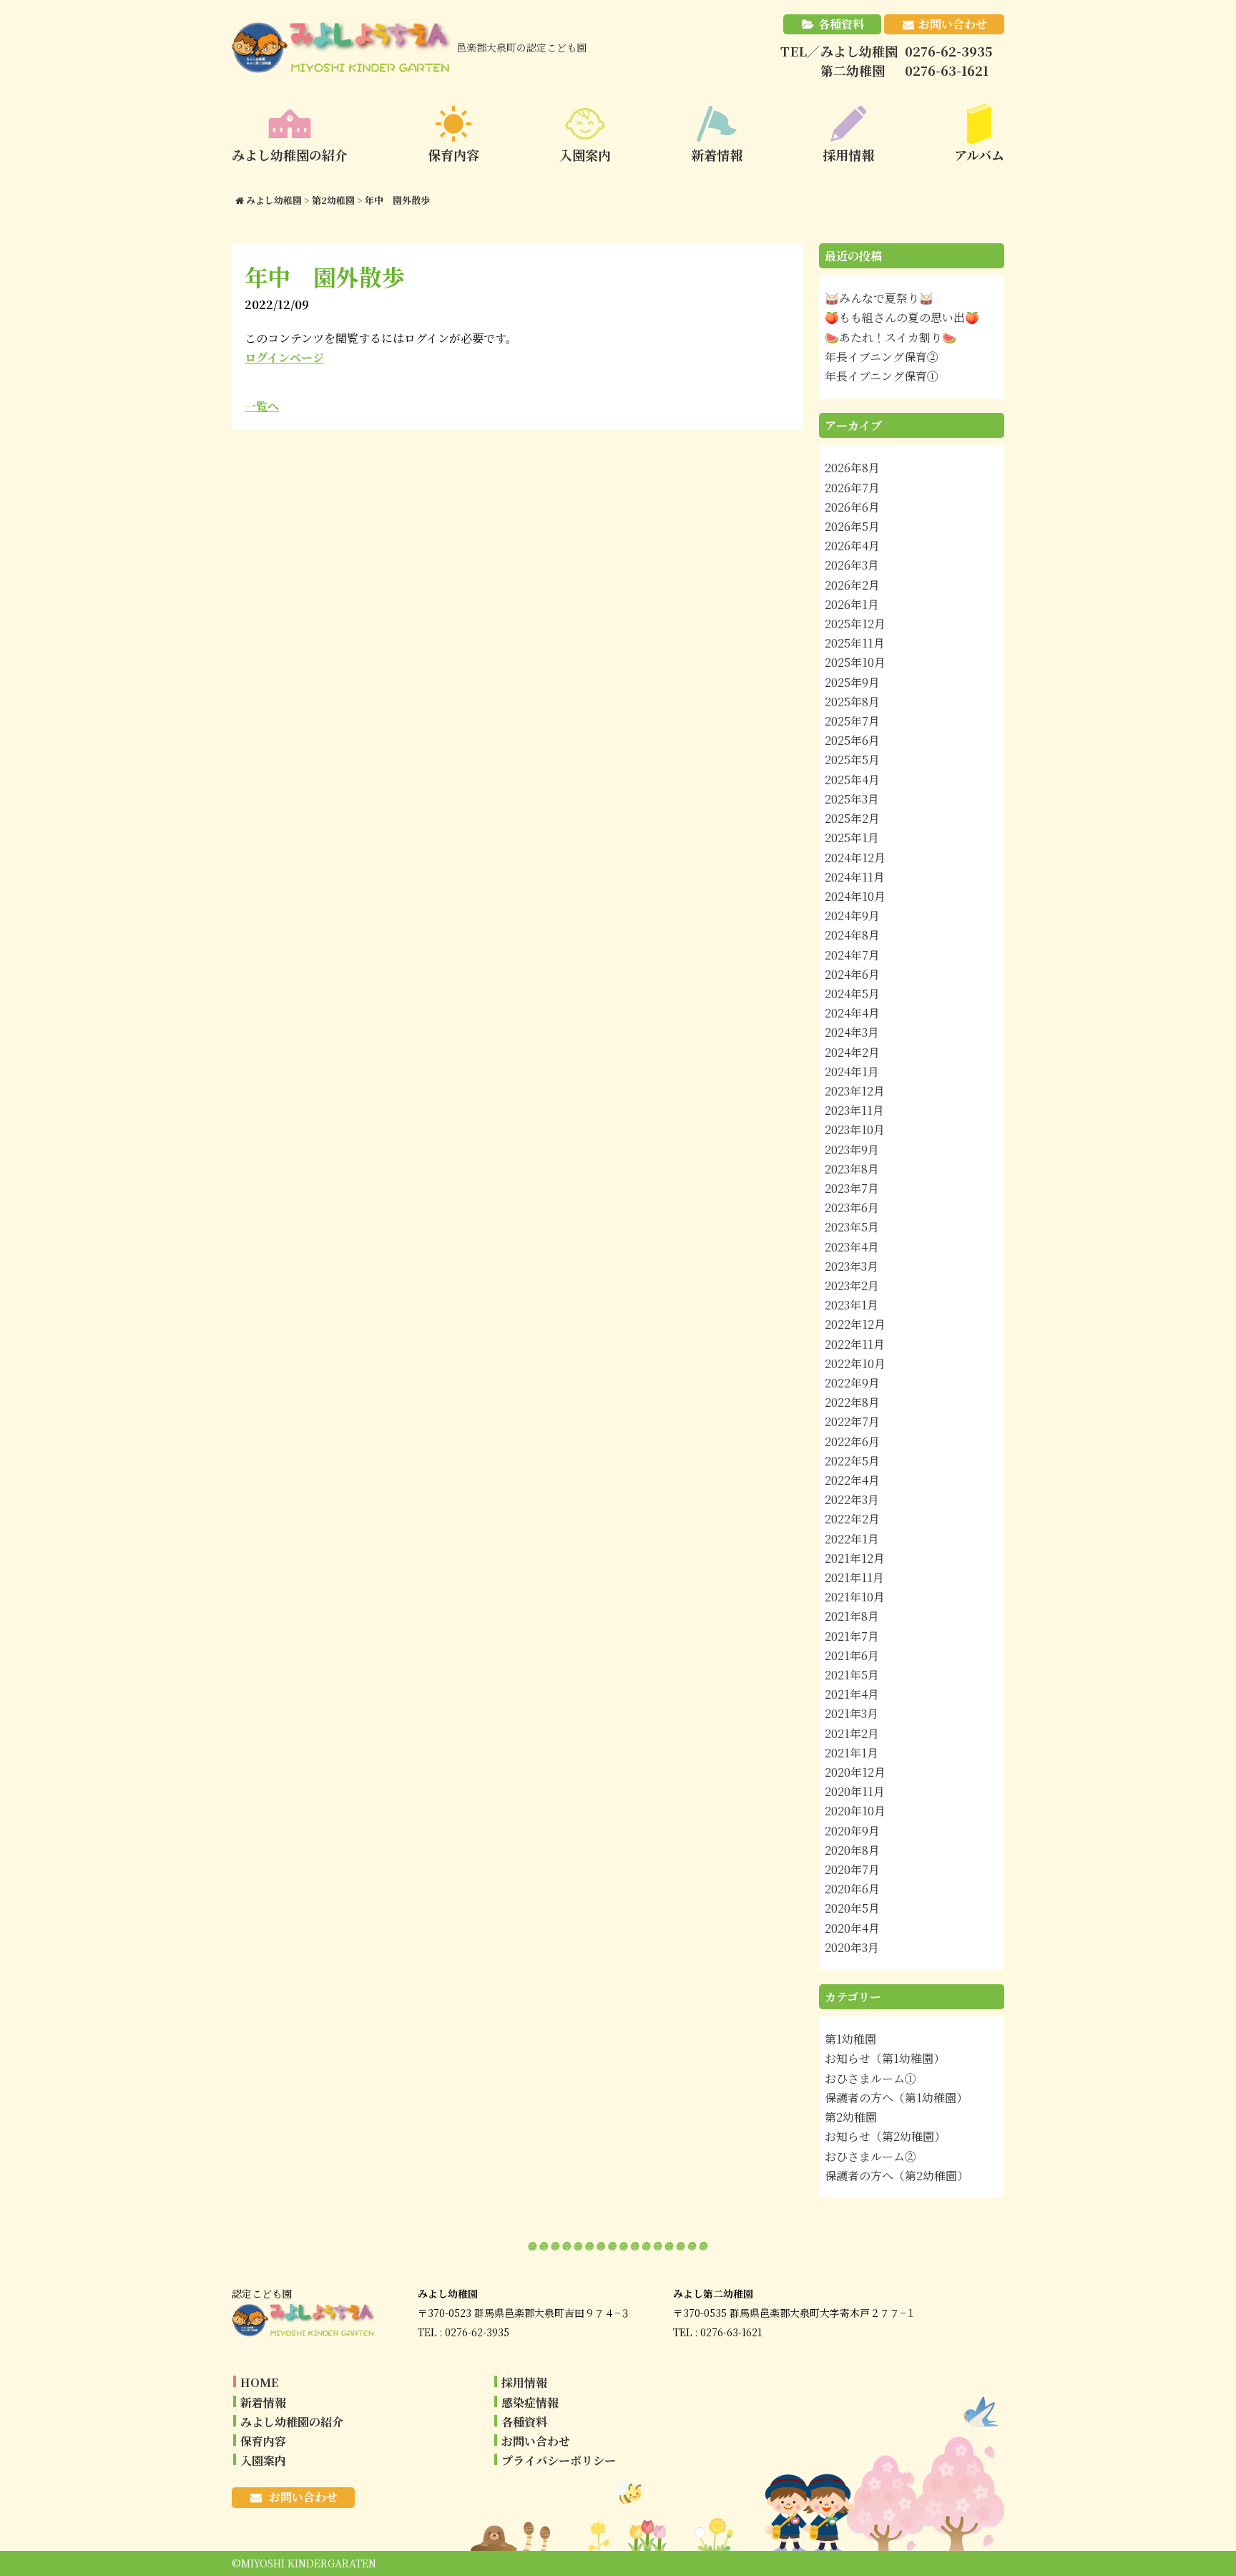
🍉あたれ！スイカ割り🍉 (891, 337)
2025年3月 (852, 799)
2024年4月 (852, 1013)
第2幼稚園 (851, 2117)
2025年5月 (852, 760)
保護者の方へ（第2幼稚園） (897, 2176)
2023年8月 (852, 1169)
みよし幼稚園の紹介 (292, 2422)
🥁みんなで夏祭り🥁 (879, 298)
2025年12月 (855, 624)
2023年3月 (852, 1266)
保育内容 (263, 2441)
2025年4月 (852, 780)
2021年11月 (854, 1577)
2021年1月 (852, 1753)
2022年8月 (852, 1402)
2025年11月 (855, 643)
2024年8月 (852, 935)
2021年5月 (852, 1675)
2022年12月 (855, 1324)
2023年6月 (852, 1207)
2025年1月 (852, 838)
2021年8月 (852, 1616)
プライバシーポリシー (559, 2460)
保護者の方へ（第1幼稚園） (896, 2098)
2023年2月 (852, 1285)
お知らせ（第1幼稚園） (885, 2058)
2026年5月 (852, 526)
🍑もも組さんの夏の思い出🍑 (902, 317)
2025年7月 (852, 721)
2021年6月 (852, 1655)
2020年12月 (855, 1772)
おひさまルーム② (870, 2156)
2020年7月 (852, 1869)
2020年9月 (852, 1831)
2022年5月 (852, 1461)
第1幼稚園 (850, 2039)
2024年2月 (852, 1052)
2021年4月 (852, 1694)
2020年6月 (852, 1889)
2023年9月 (852, 1150)
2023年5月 (852, 1227)
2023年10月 (855, 1130)
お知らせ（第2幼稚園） (885, 2136)
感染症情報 (530, 2402)
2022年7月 (852, 1421)
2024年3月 (852, 1032)
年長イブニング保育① (882, 376)
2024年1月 (852, 1072)
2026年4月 (852, 546)
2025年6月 (852, 740)
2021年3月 (852, 1713)
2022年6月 (852, 1441)
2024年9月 (852, 916)
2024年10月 (855, 896)
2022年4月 (852, 1480)
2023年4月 (852, 1247)
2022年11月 (855, 1344)
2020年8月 (852, 1850)
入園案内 (263, 2460)
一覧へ (262, 406)
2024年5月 (852, 994)
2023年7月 (852, 1188)
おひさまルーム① (870, 2078)
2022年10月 (855, 1363)
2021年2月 (852, 1733)
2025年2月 (852, 818)
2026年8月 (852, 468)
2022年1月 (852, 1539)
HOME (259, 2382)
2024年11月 (855, 877)
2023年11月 (854, 1110)
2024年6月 (852, 974)
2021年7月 (852, 1636)
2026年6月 (852, 507)
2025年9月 (852, 682)
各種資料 (841, 24)
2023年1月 (852, 1305)
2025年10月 (855, 662)
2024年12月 (855, 858)
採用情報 (524, 2382)
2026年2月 (852, 585)
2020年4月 (852, 1928)
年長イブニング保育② (882, 357)
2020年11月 (855, 1791)
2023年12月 (855, 1091)
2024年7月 (852, 955)
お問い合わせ (953, 24)
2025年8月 (852, 702)
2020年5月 (852, 1908)
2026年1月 (852, 604)
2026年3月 (852, 565)
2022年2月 (852, 1519)
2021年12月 (855, 1558)
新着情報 (263, 2402)
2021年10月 (855, 1597)
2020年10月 (855, 1811)
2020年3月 (852, 1947)
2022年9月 (852, 1383)
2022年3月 (852, 1499)
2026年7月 (852, 488)
